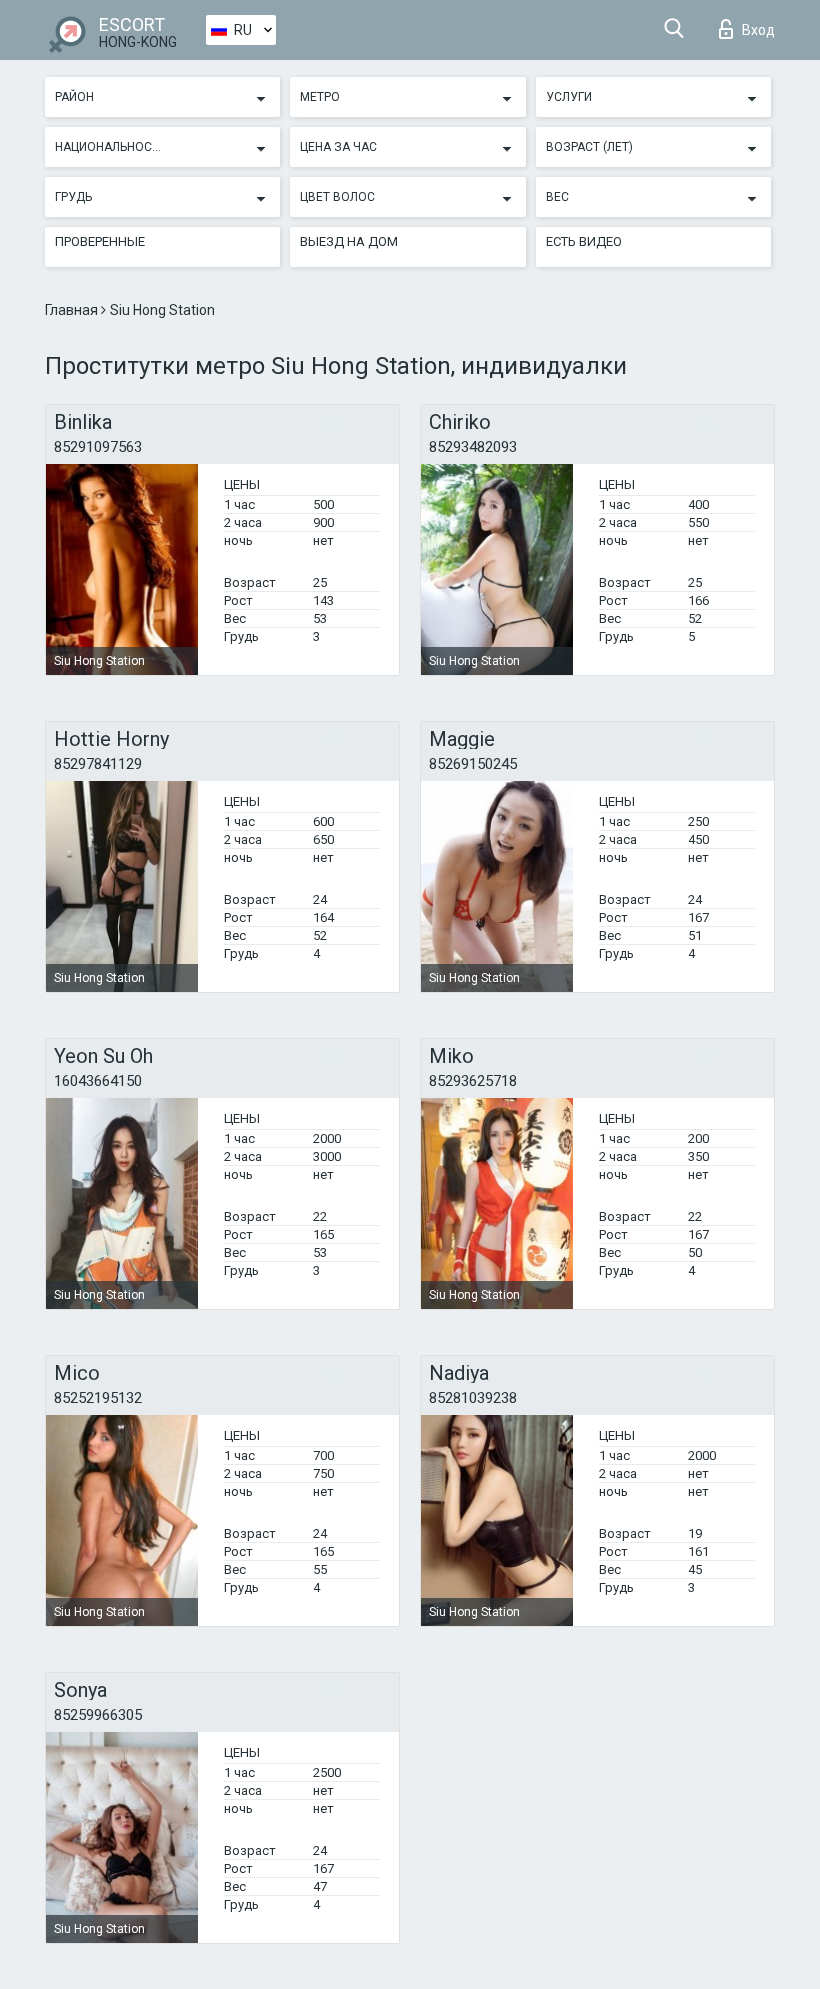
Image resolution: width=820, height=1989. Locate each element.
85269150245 (473, 764)
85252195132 (98, 1398)
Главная (73, 310)
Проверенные (100, 241)
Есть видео (584, 241)
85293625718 (473, 1081)
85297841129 (98, 764)
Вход (758, 30)
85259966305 (98, 1715)
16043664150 (98, 1081)
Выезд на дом (349, 241)
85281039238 (473, 1398)
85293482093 (473, 447)
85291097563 (98, 447)
